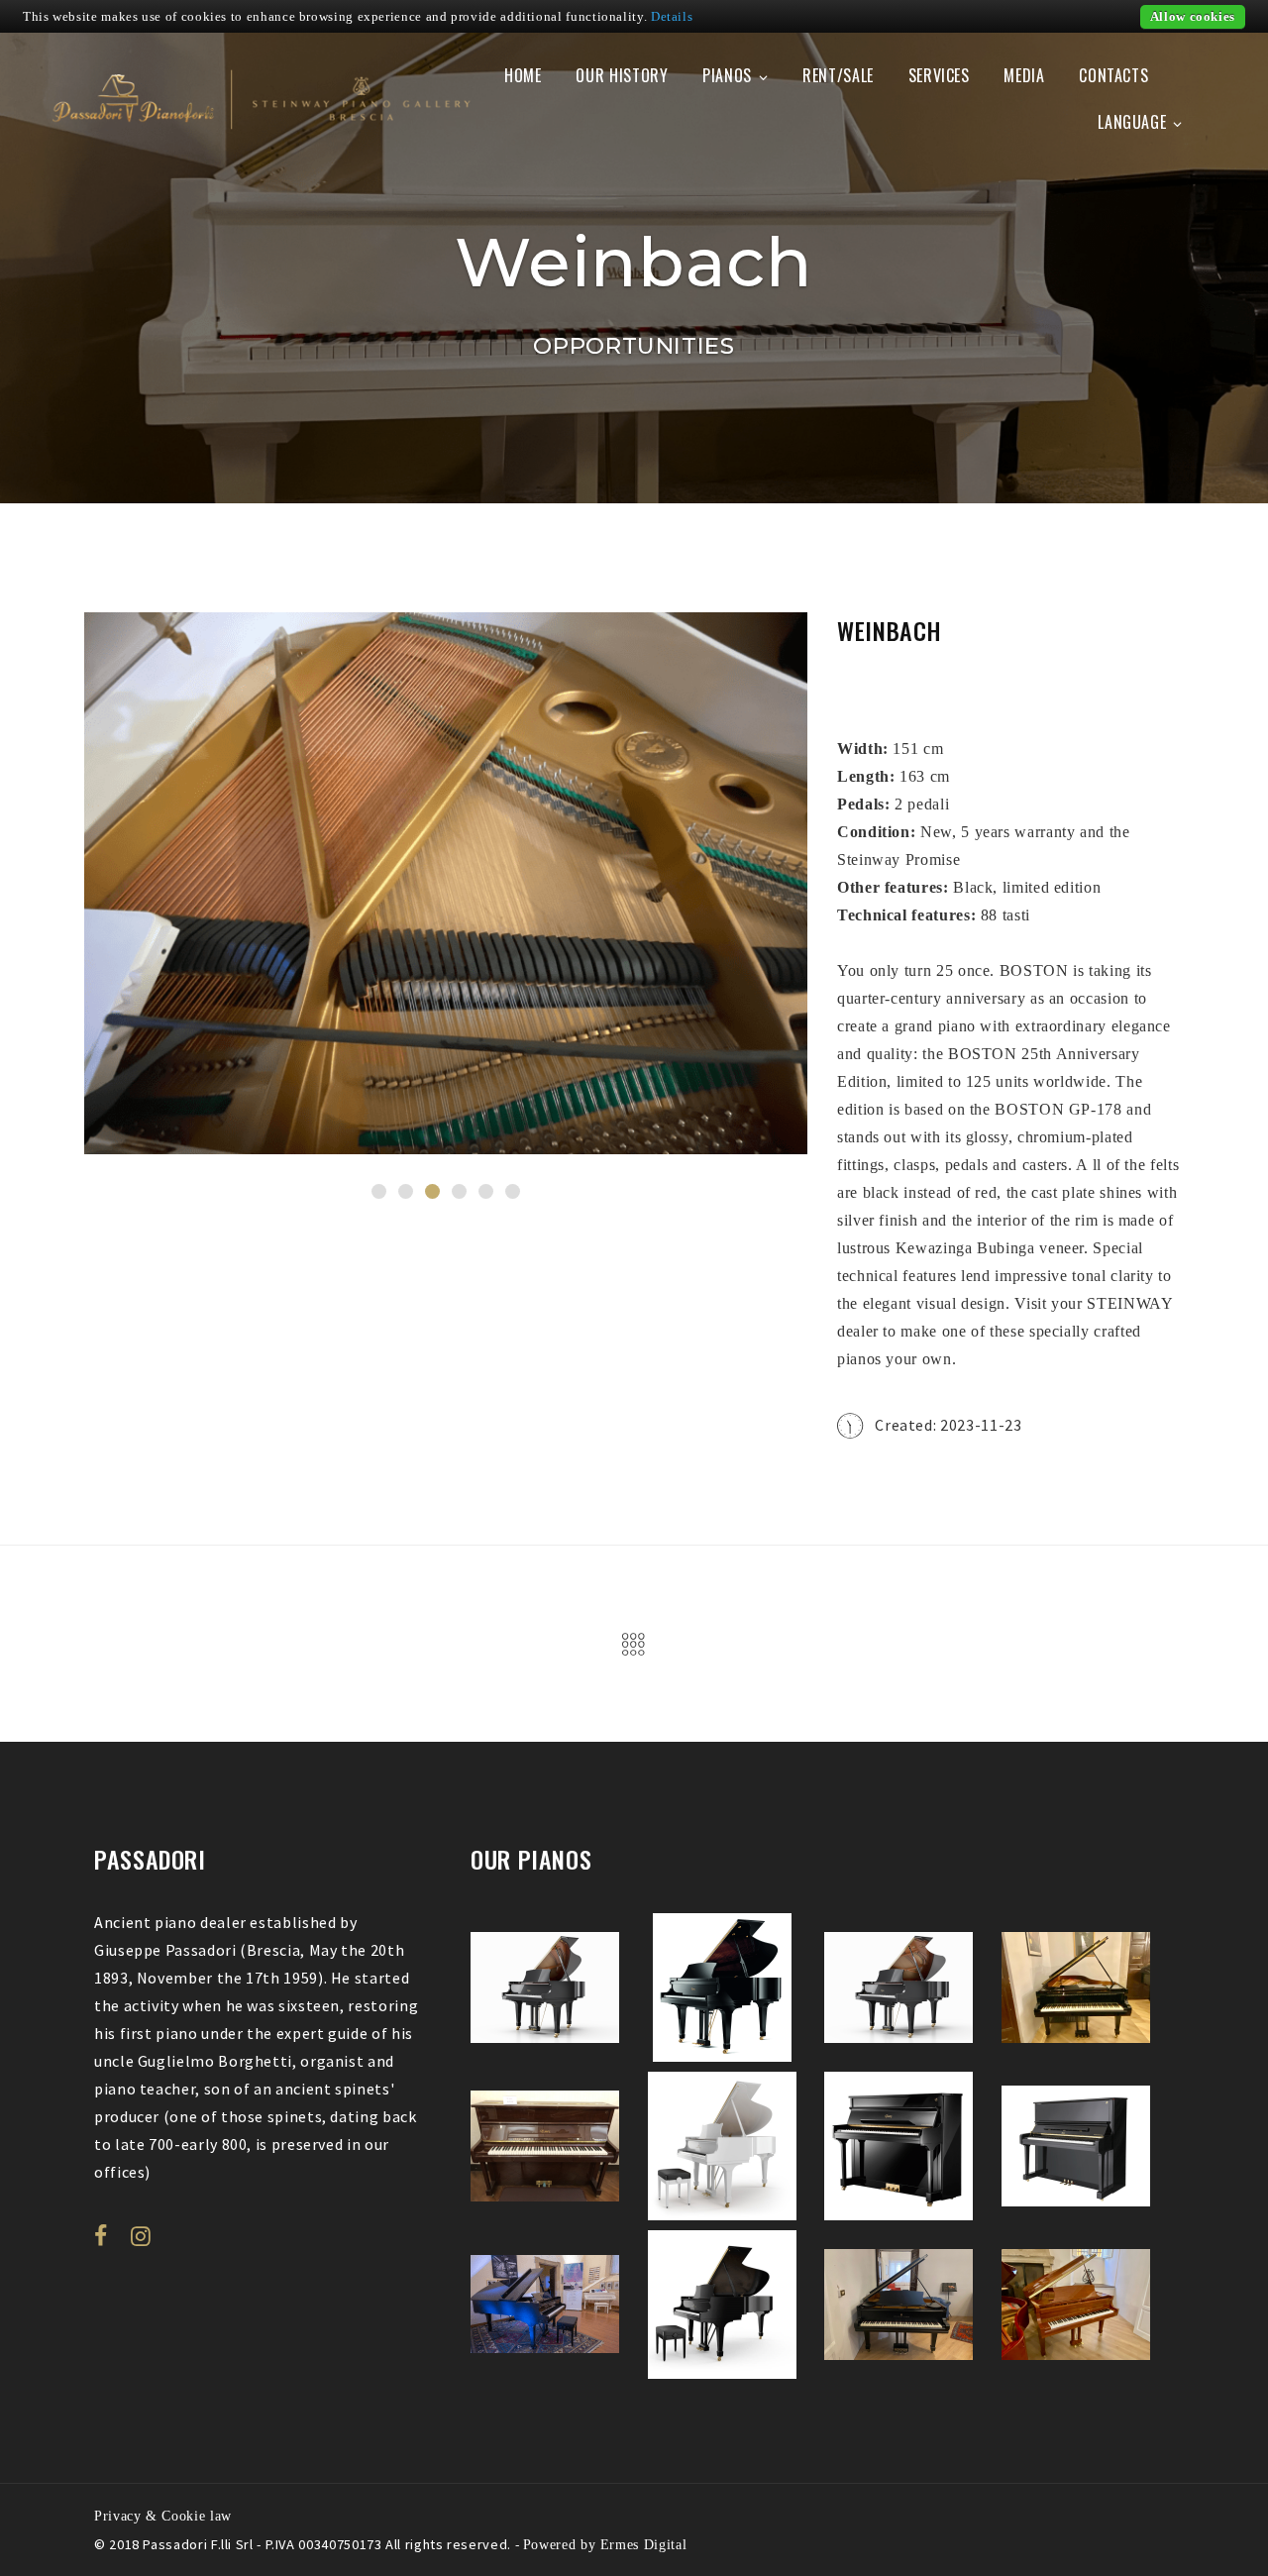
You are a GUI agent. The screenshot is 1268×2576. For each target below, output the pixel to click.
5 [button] (486, 1191)
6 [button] (513, 1191)
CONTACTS (1113, 75)
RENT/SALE (838, 75)
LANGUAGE (1132, 122)
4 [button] (459, 1191)
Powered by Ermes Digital (605, 2544)
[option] (446, 883)
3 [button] (432, 1191)
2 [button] (406, 1191)
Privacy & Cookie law (163, 2516)
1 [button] (379, 1191)
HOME (523, 75)
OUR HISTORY (622, 75)
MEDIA (1024, 75)
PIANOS (727, 75)
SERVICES (939, 75)
